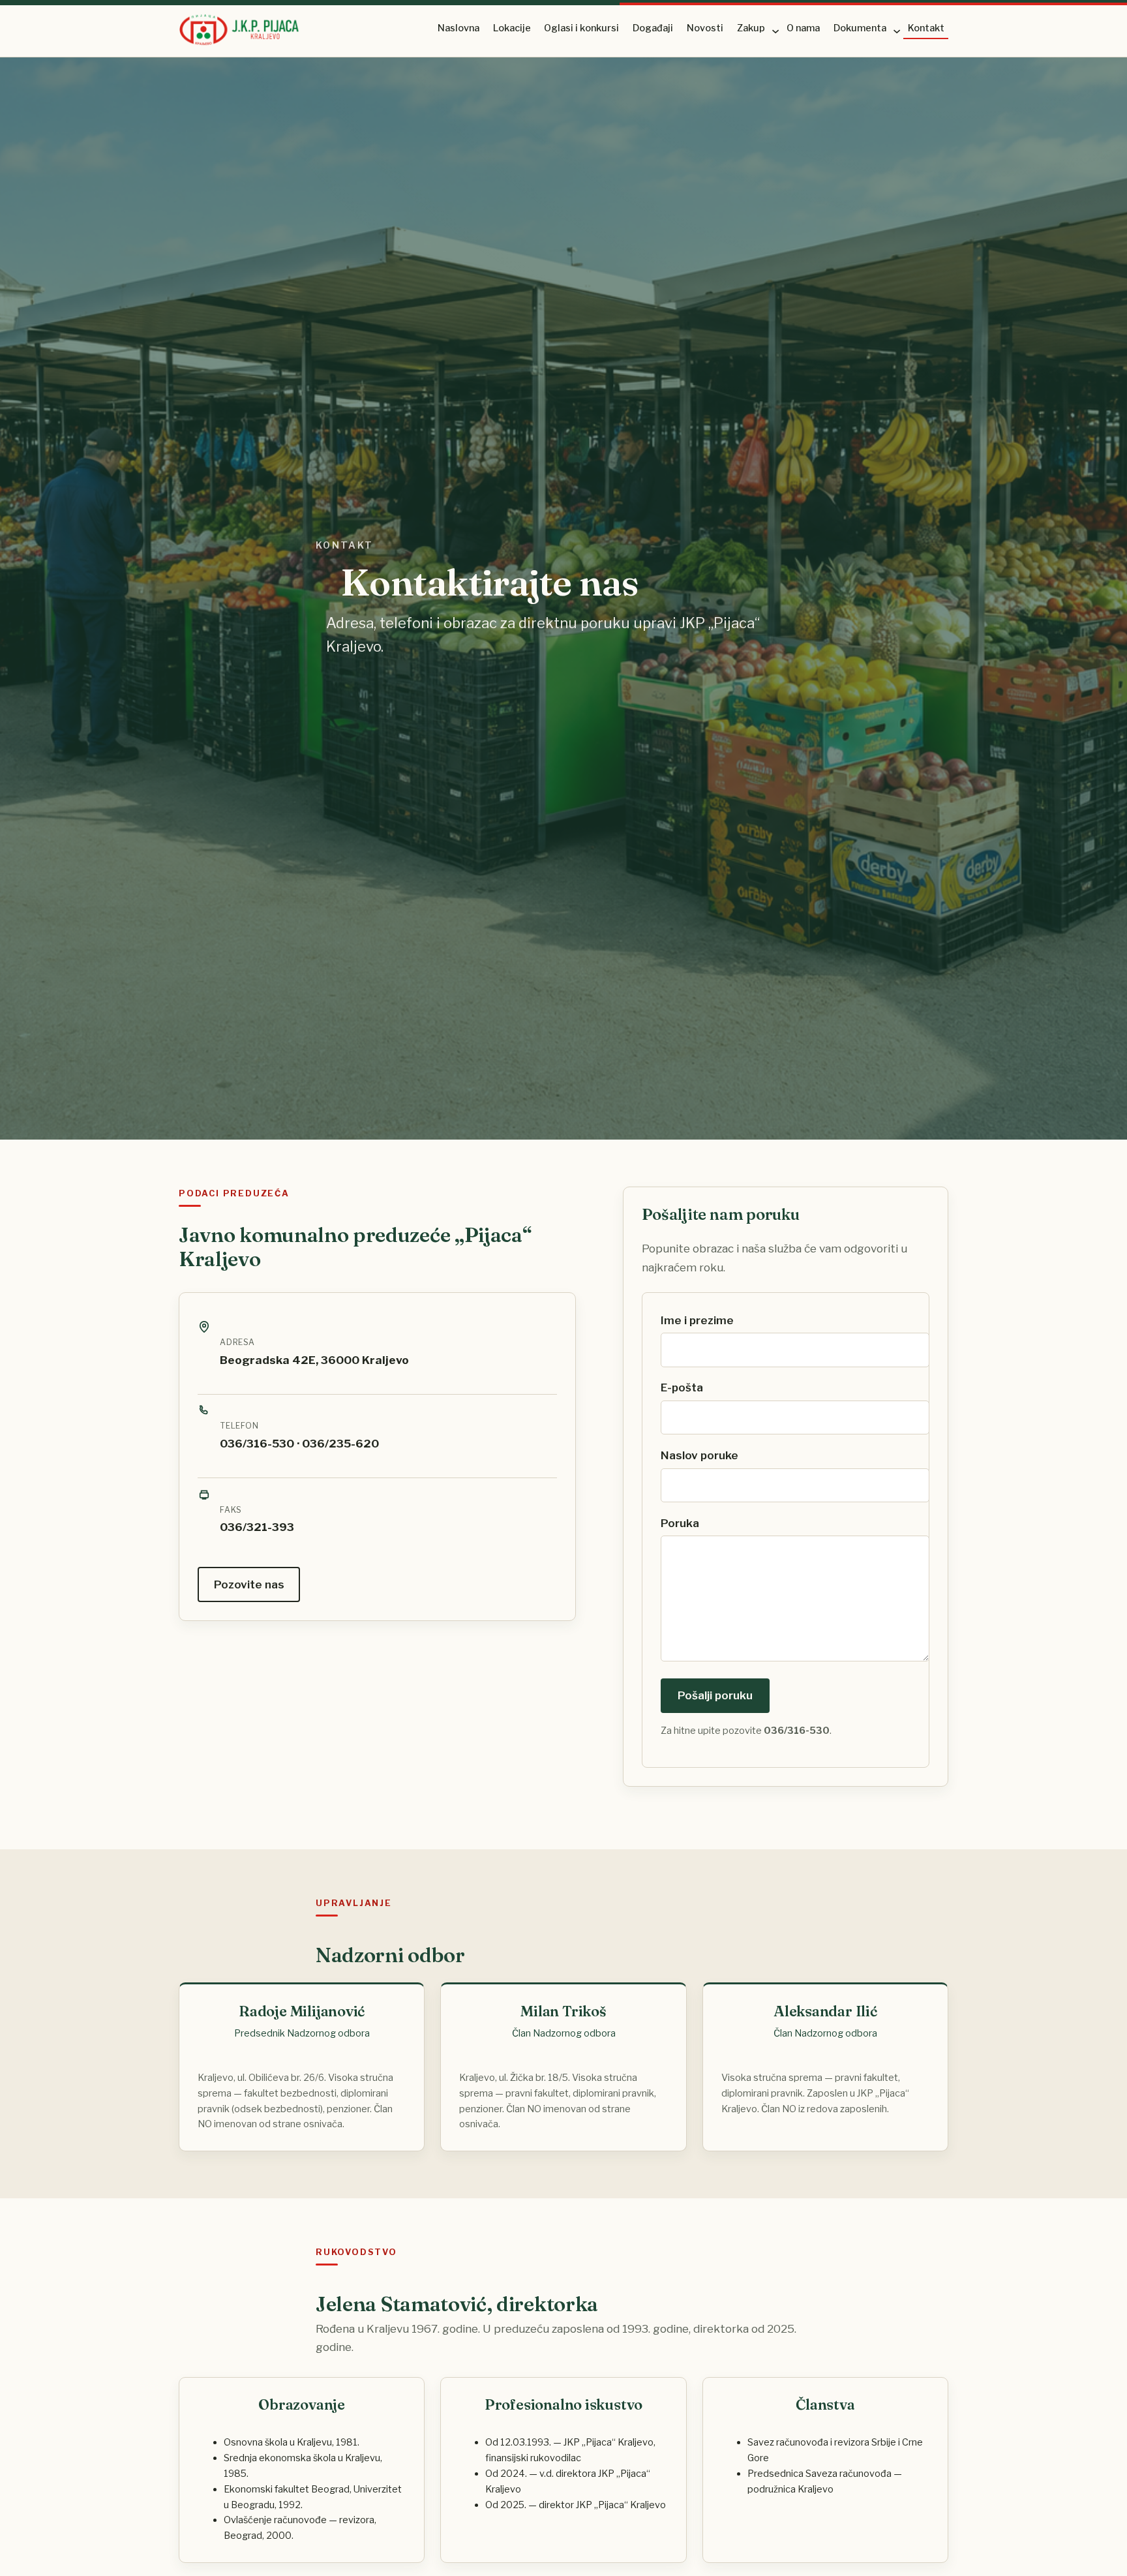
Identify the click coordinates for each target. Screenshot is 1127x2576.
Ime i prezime (697, 1320)
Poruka (680, 1523)
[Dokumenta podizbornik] (896, 30)
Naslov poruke (699, 1455)
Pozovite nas (249, 1584)
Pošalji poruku (715, 1695)
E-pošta (682, 1387)
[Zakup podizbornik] (774, 30)
